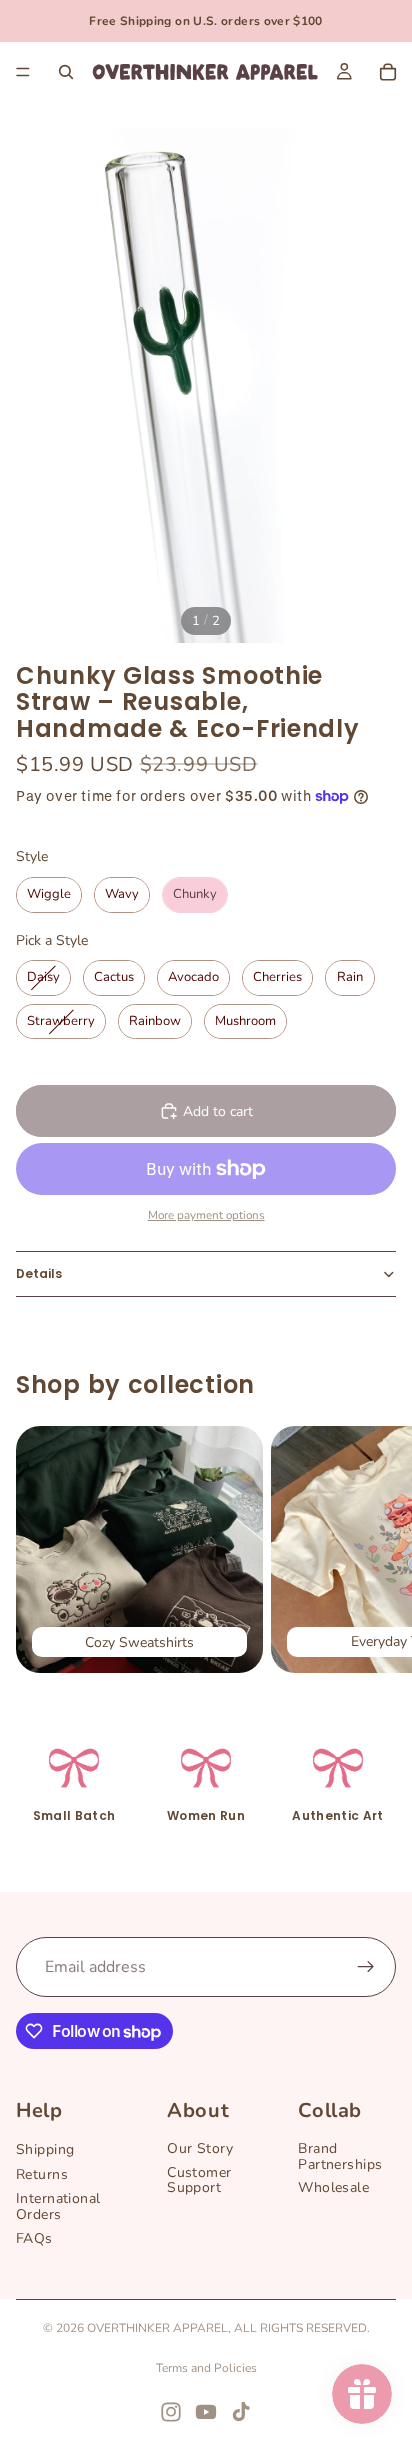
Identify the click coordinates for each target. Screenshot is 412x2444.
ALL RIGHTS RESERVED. (302, 2328)
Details (39, 1273)
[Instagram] (171, 2412)
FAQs (34, 2238)
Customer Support (199, 2180)
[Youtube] (206, 2412)
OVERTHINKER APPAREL (157, 2328)
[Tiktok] (241, 2412)
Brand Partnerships (340, 2156)
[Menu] (23, 72)
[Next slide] (374, 1550)
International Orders (58, 2206)
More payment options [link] (206, 1215)
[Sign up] (366, 1967)
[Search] (66, 72)
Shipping (45, 2149)
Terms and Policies (206, 2368)
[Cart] (388, 72)
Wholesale (333, 2187)
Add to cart (218, 1111)
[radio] (49, 895)
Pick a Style (52, 940)
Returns (42, 2174)
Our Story (200, 2148)
